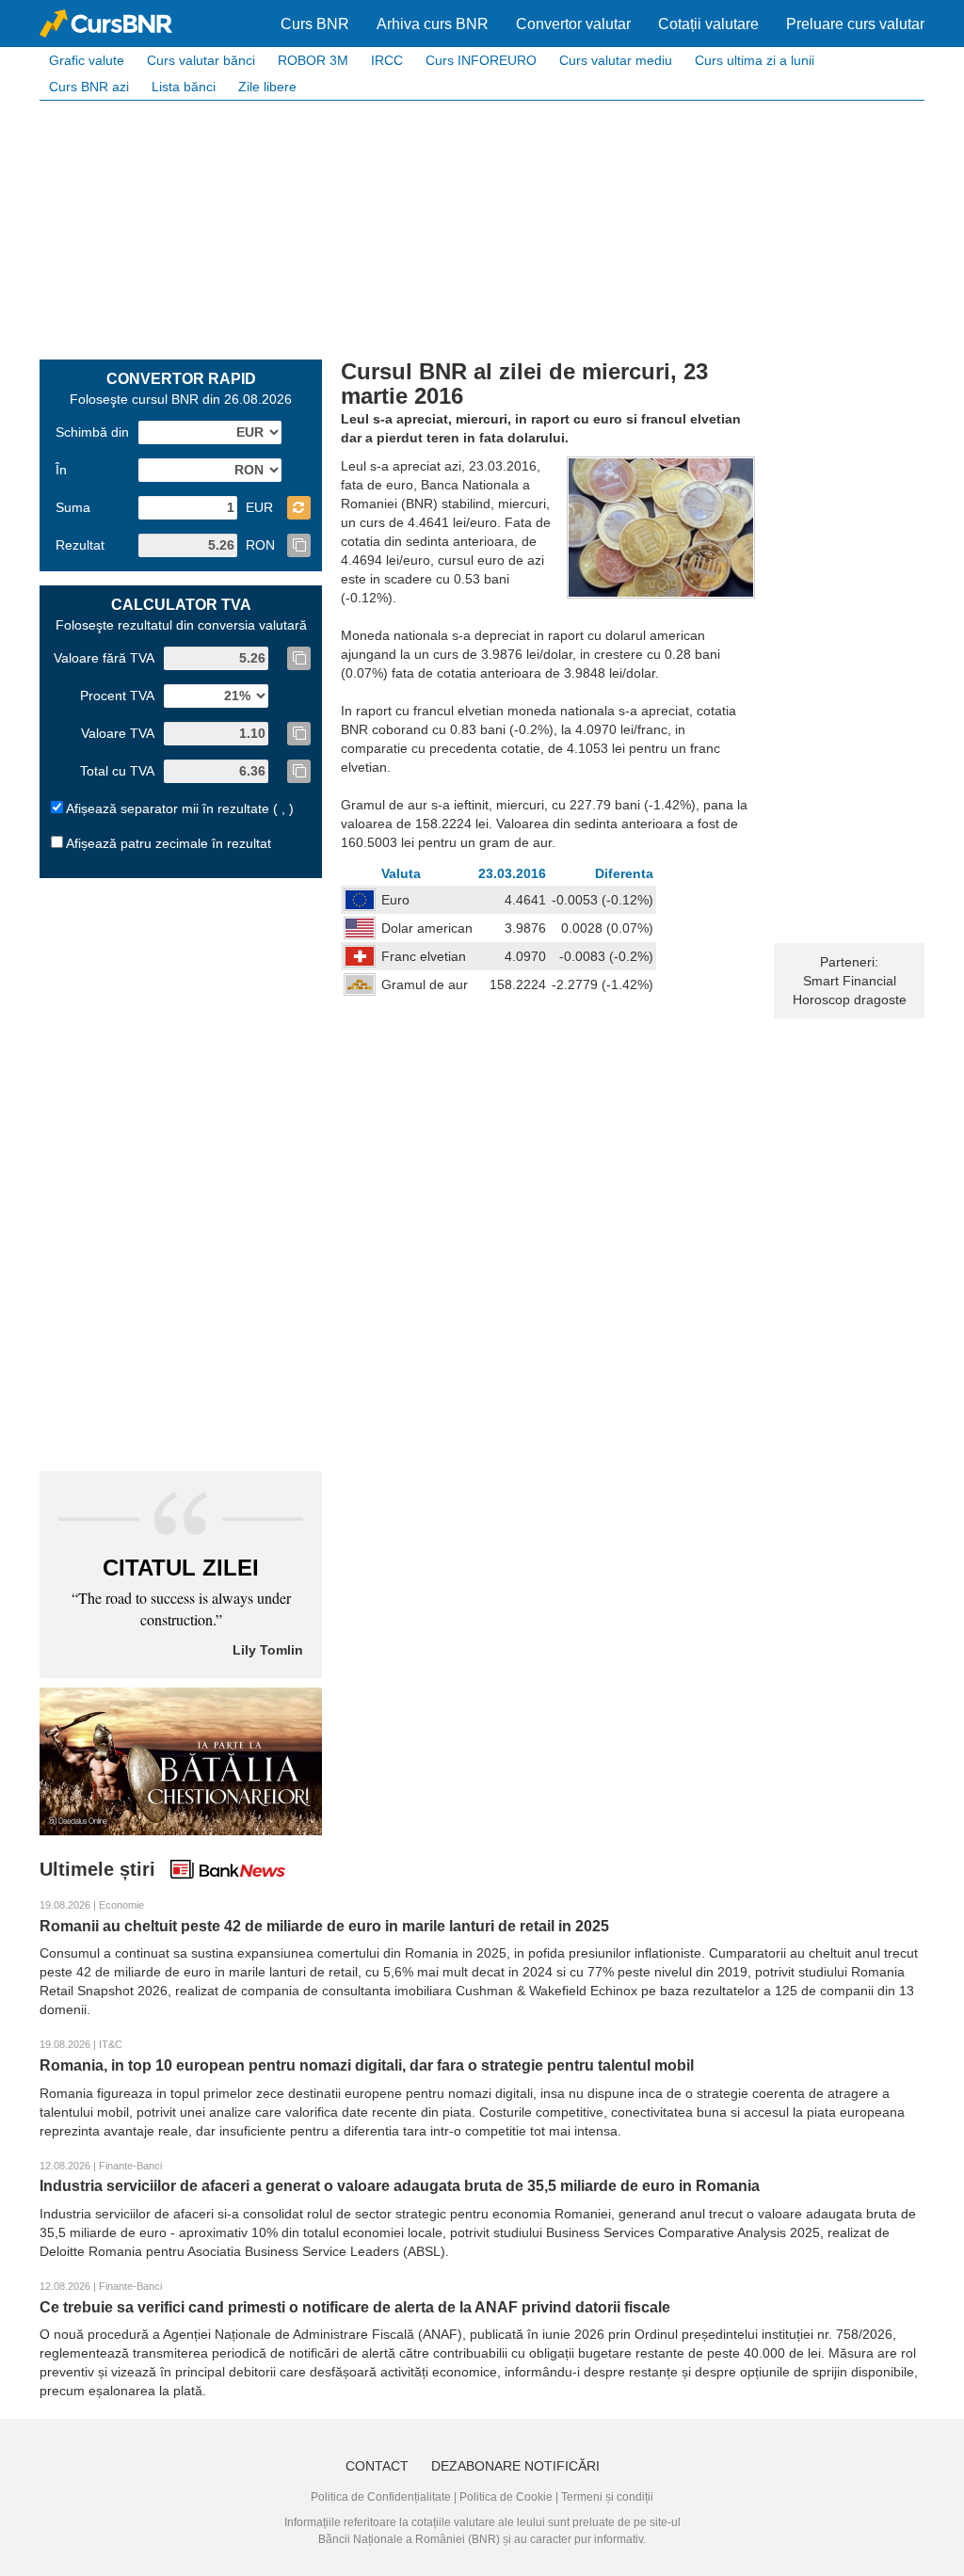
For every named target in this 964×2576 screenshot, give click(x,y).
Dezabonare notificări (515, 2466)
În (61, 470)
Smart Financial (850, 981)
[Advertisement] (482, 228)
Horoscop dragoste (850, 1000)
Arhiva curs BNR (433, 24)
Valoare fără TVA (104, 658)
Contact (377, 2466)
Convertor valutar (573, 24)
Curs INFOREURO (481, 60)
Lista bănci (184, 87)
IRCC (387, 60)
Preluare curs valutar (855, 24)
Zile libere (267, 87)
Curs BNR (315, 24)
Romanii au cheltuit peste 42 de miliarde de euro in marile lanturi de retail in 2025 (324, 1926)
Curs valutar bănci (201, 60)
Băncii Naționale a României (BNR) (409, 2539)
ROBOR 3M (313, 60)
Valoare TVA (118, 733)
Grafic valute (87, 60)
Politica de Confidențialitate (381, 2497)
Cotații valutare (708, 24)
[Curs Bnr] (106, 24)
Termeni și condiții (607, 2497)
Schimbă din (92, 432)
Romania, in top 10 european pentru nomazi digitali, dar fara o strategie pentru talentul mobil (367, 2065)
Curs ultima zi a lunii (755, 60)
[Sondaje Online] (181, 1760)
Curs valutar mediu (616, 60)
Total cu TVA (117, 771)
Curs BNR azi (89, 87)
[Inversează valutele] (299, 508)
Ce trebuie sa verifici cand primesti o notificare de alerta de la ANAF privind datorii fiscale (355, 2307)
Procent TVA (117, 696)
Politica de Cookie (506, 2497)
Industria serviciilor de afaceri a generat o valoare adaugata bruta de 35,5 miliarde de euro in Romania (400, 2186)
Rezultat (80, 545)
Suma (73, 507)
